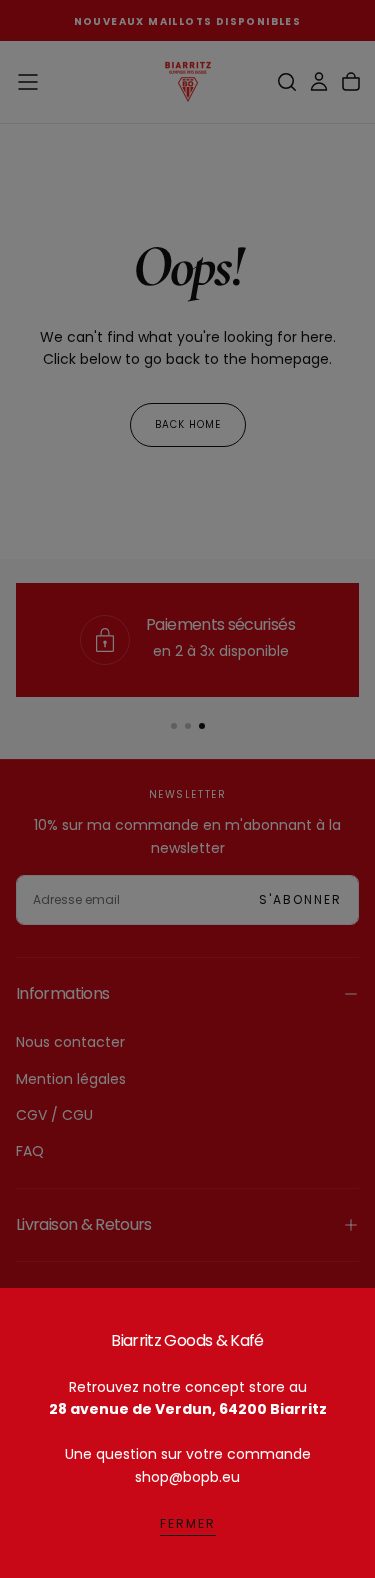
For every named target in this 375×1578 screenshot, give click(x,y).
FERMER (188, 1523)
